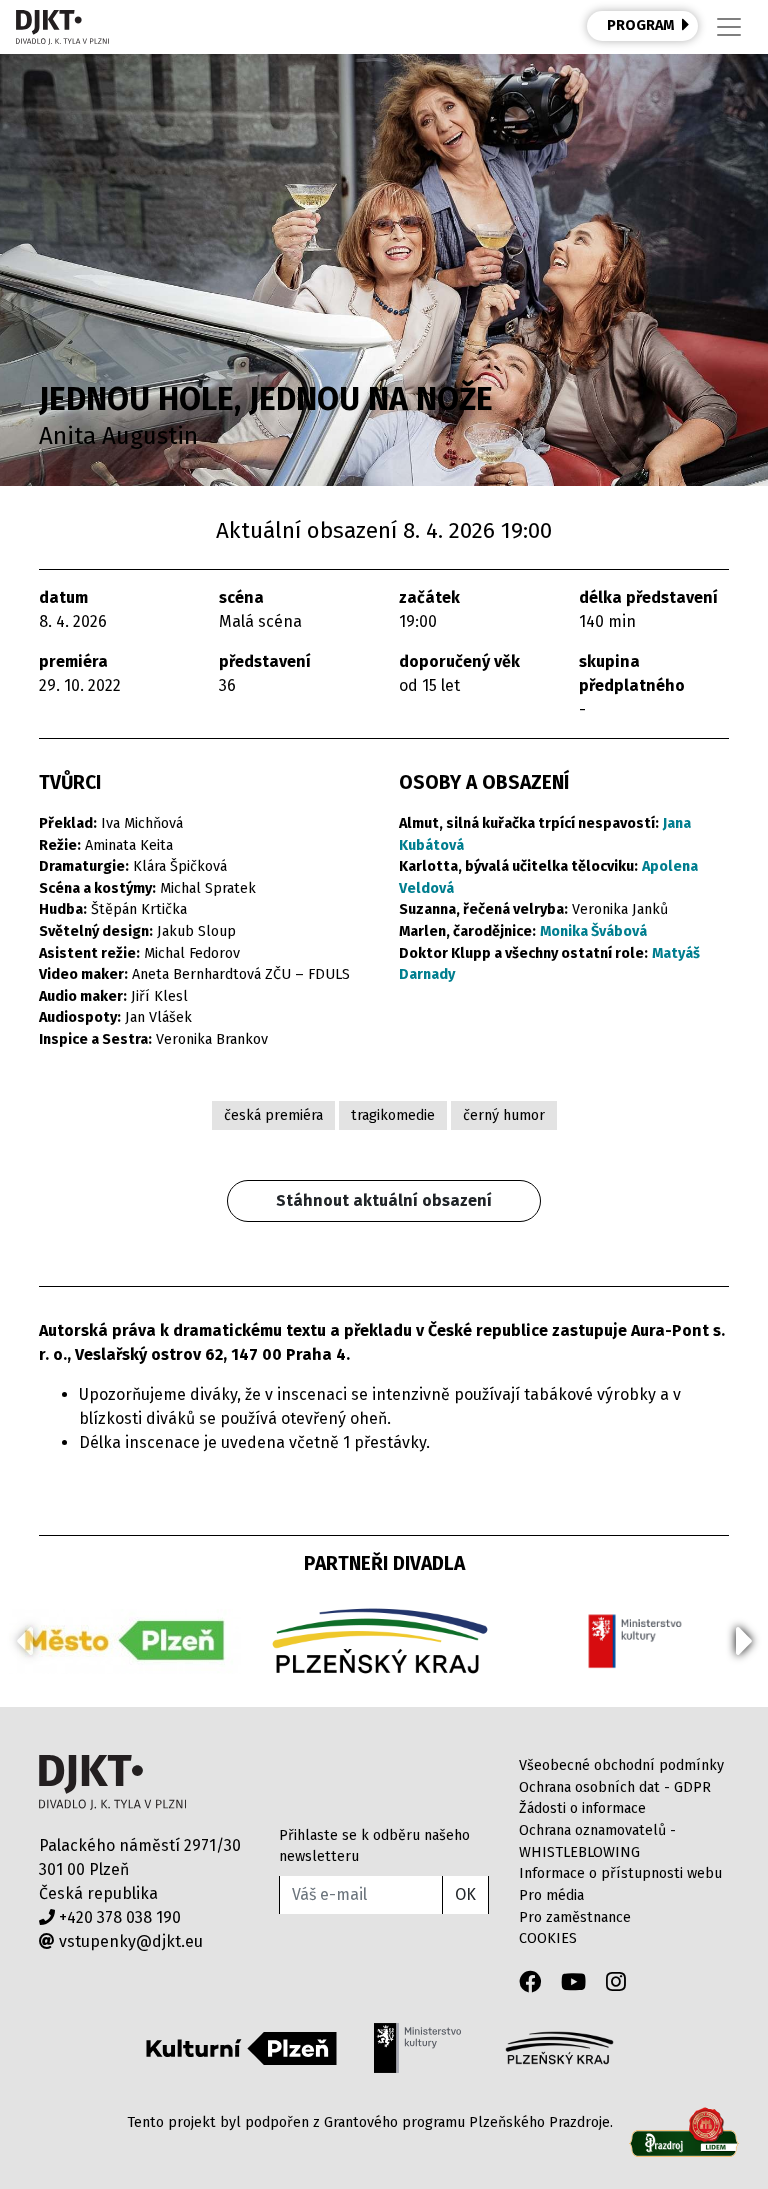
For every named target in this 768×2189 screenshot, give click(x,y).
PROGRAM (640, 25)
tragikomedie (393, 1115)
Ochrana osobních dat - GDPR (615, 1787)
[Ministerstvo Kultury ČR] (417, 2048)
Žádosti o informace (582, 1808)
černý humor (504, 1115)
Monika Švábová (593, 931)
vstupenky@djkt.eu (129, 1941)
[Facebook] (530, 1983)
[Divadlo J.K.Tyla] (62, 27)
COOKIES (548, 1938)
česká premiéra (273, 1115)
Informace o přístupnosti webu (620, 1873)
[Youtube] (573, 1983)
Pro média (551, 1895)
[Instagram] (616, 1983)
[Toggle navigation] (729, 27)
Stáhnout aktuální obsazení (384, 1200)
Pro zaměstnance (575, 1917)
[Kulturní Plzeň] (241, 2048)
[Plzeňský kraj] (559, 2048)
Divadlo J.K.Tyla (112, 1782)
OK (465, 1894)
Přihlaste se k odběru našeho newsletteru (374, 1846)
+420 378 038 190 (118, 1917)
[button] (744, 1641)
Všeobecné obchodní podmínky (621, 1765)
